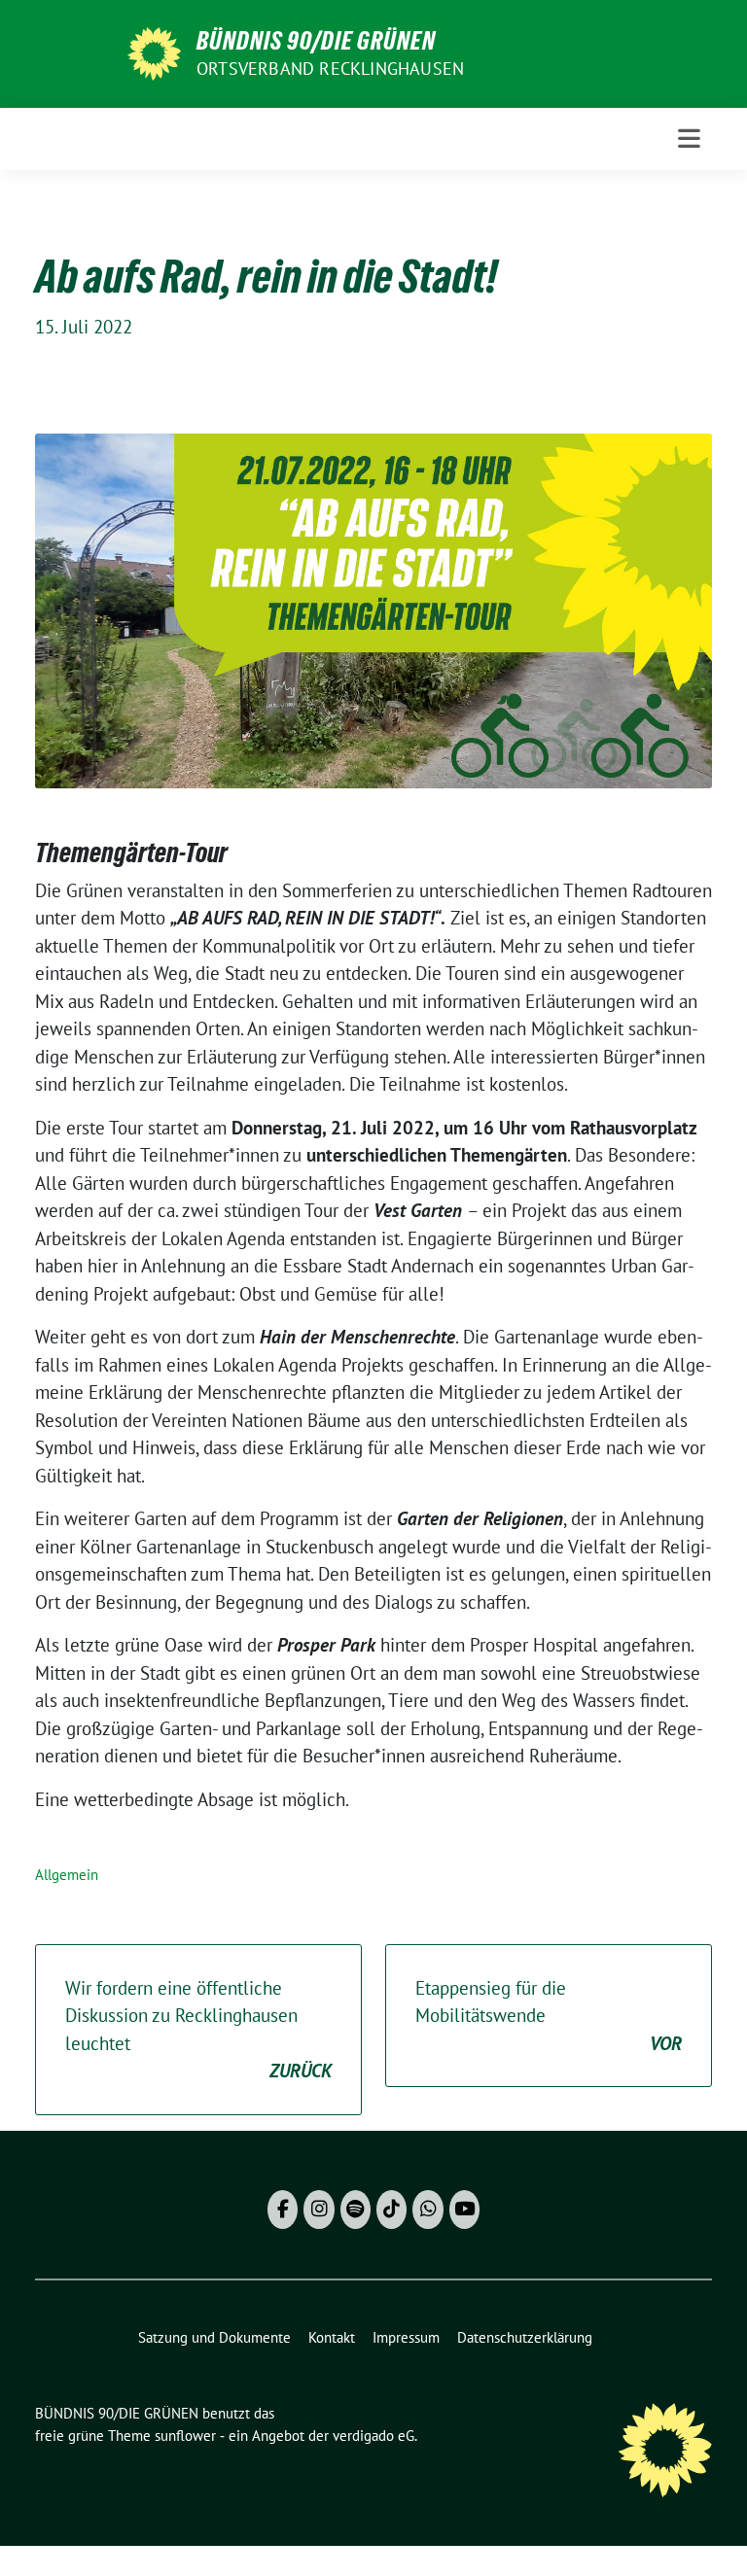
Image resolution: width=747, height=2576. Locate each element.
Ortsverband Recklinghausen (330, 69)
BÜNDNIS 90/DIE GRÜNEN (316, 41)
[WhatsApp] (427, 2210)
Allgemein (67, 1875)
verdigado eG (373, 2436)
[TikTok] (391, 2210)
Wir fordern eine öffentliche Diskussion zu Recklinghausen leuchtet (198, 2030)
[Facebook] (283, 2210)
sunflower (185, 2436)
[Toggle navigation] (689, 139)
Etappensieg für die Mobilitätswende (549, 2016)
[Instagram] (319, 2210)
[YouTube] (464, 2210)
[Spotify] (356, 2210)
